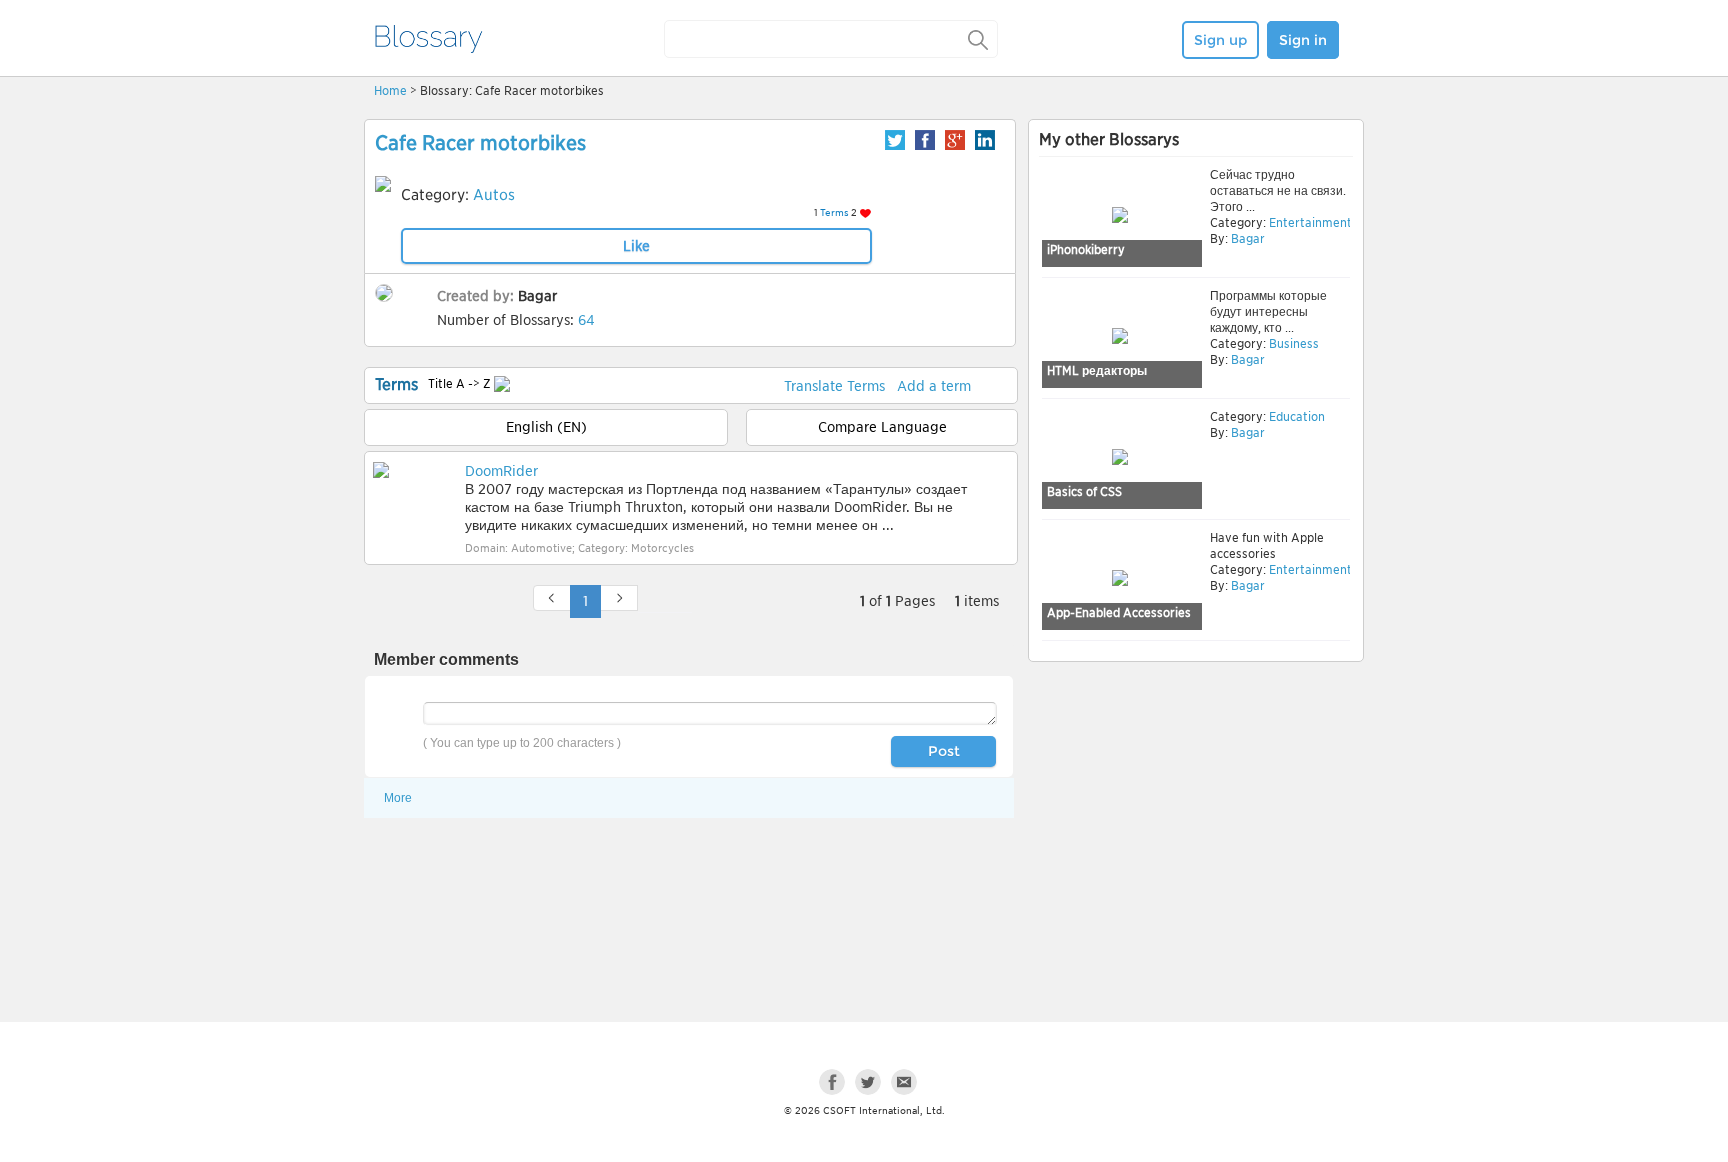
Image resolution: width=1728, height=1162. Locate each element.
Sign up (1220, 40)
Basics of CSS (1084, 491)
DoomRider (501, 471)
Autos (494, 195)
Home (390, 90)
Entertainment (1309, 222)
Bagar (537, 296)
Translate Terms (834, 386)
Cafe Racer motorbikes (480, 143)
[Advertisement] (1196, 822)
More (398, 798)
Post (944, 751)
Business (1292, 343)
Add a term (934, 386)
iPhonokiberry (1086, 249)
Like (636, 246)
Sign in (1303, 40)
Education (1295, 416)
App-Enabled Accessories (1119, 612)
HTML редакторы (1097, 370)
